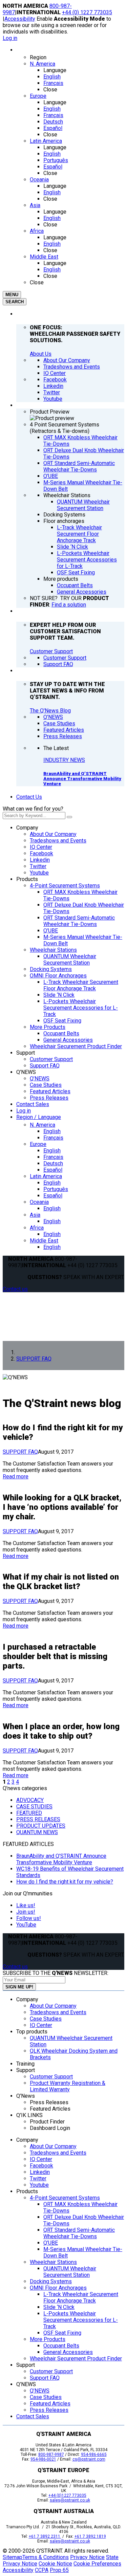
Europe (38, 1144)
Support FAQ (45, 1066)
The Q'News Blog (50, 711)
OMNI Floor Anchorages (58, 976)
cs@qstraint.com (89, 2459)
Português (56, 1189)
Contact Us (29, 797)
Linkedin (40, 860)
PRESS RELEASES (38, 1819)
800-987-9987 (51, 2454)
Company (27, 828)
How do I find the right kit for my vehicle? (65, 1882)
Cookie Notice (55, 2564)
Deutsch (53, 1163)
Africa (37, 1228)
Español (53, 1170)
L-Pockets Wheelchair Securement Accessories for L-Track (81, 1008)
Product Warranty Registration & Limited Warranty (68, 2086)
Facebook (41, 853)
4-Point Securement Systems (65, 886)
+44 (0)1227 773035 (67, 2495)
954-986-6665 (94, 2454)
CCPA (42, 2570)
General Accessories (68, 1040)
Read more (16, 1477)
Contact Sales (33, 1104)
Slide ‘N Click (59, 995)
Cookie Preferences (97, 2564)
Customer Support (51, 651)
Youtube (39, 873)
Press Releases (49, 1098)
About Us (41, 354)
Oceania (39, 1202)
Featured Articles (50, 1091)
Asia (35, 1215)
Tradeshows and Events (58, 841)
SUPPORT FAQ (20, 1452)
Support (26, 1053)
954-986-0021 (43, 2459)
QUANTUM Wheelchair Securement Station (70, 960)
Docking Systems (51, 969)
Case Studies (46, 1085)
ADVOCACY (30, 1800)
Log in (10, 38)
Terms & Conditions (46, 2557)
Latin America (46, 1176)
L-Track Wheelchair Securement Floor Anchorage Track (81, 985)
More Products (48, 1027)
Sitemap (13, 2557)
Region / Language (39, 1117)
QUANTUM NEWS (37, 1832)
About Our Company (53, 834)
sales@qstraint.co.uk (70, 2500)
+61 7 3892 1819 (90, 2536)
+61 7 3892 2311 (45, 2536)
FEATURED (29, 1813)
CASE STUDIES (34, 1807)
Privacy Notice (87, 2557)
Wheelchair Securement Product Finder (76, 1046)
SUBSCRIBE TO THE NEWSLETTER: (56, 1973)
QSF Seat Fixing (62, 1021)
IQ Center (41, 847)
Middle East (44, 1241)
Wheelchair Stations (53, 950)
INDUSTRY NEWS (64, 760)
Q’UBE (51, 931)
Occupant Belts (61, 1033)
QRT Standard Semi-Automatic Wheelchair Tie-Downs (79, 921)
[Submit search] (69, 817)
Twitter (38, 866)
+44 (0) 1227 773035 (87, 12)
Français (53, 1138)
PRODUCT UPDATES (41, 1826)
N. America (43, 1125)
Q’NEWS (26, 1072)
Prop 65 (59, 2570)
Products (27, 879)
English (52, 1131)
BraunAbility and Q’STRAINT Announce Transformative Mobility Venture (82, 779)
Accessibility (20, 19)
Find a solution (69, 605)
